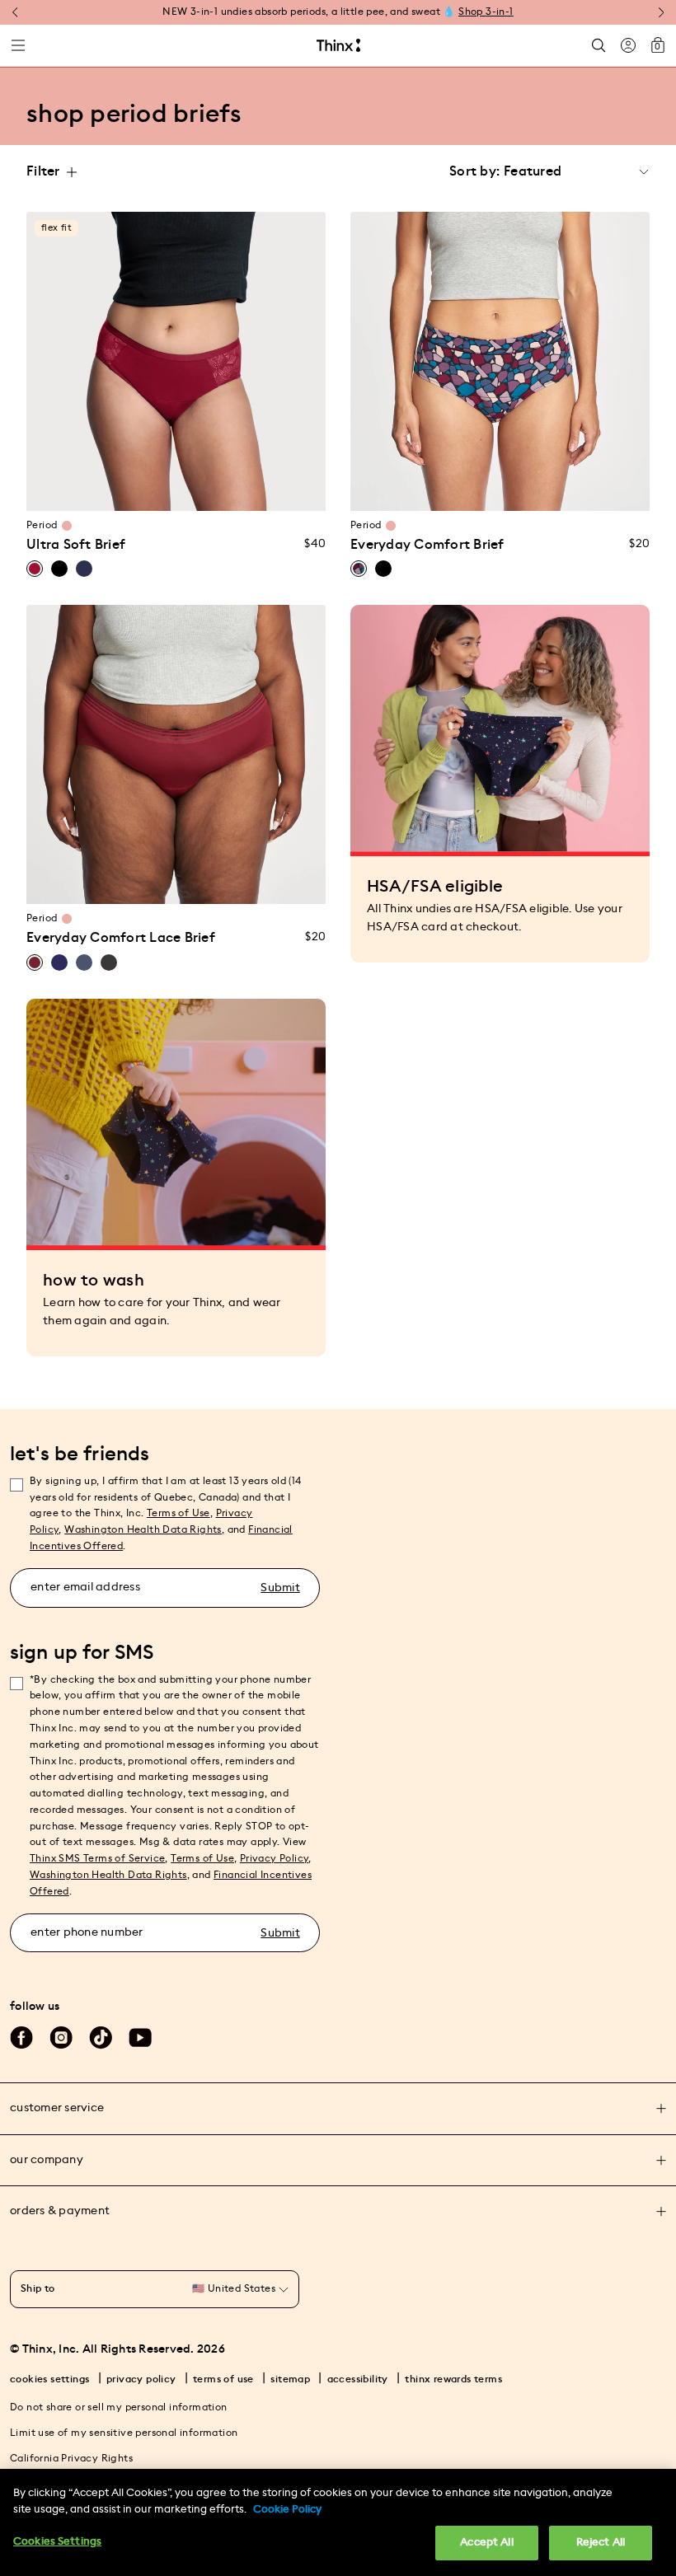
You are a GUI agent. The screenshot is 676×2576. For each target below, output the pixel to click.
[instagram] (61, 2038)
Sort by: (474, 171)
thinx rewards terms (453, 2379)
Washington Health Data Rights (108, 1875)
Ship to (38, 2288)
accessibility (358, 2379)
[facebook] (21, 2038)
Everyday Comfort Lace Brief (121, 938)
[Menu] (18, 45)
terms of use (223, 2379)
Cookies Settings (57, 2542)
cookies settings (49, 2379)
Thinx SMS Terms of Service (97, 1858)
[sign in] (628, 45)
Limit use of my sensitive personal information (124, 2433)
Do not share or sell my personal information (119, 2407)
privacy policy (141, 2379)
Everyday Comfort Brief (427, 545)
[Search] (599, 46)
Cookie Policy (287, 2510)
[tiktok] (101, 2038)
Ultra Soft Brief (76, 545)
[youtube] (140, 2038)
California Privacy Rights (71, 2458)
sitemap (290, 2379)
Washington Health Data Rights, (144, 1529)
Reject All (601, 2543)
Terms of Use (178, 1513)
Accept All (486, 2543)
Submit (280, 1588)
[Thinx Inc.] (338, 45)
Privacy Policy (275, 1858)
